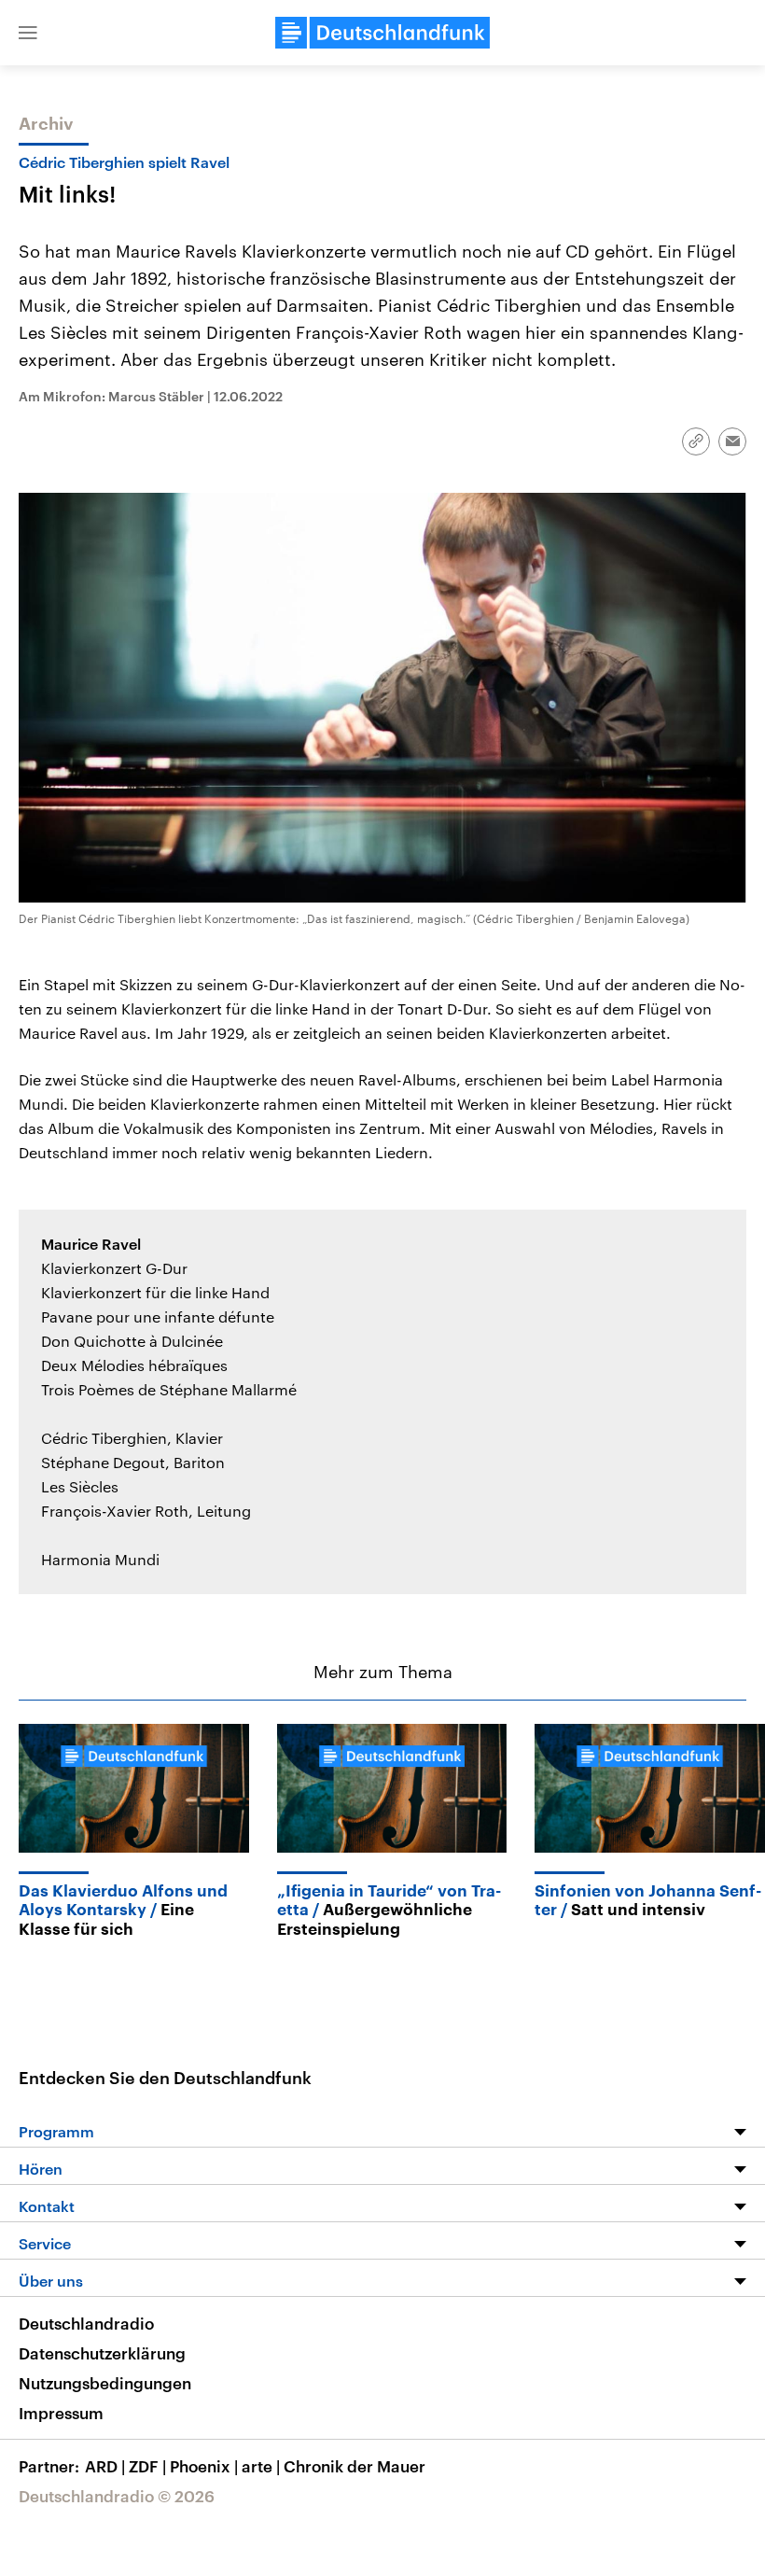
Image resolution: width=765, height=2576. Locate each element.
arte (261, 2466)
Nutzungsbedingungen (105, 2383)
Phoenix (204, 2466)
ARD (105, 2466)
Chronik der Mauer (355, 2466)
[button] (28, 33)
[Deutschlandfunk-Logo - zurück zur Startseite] (382, 33)
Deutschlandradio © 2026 (117, 2496)
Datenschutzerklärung (102, 2353)
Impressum (61, 2413)
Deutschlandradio (86, 2323)
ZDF (147, 2466)
